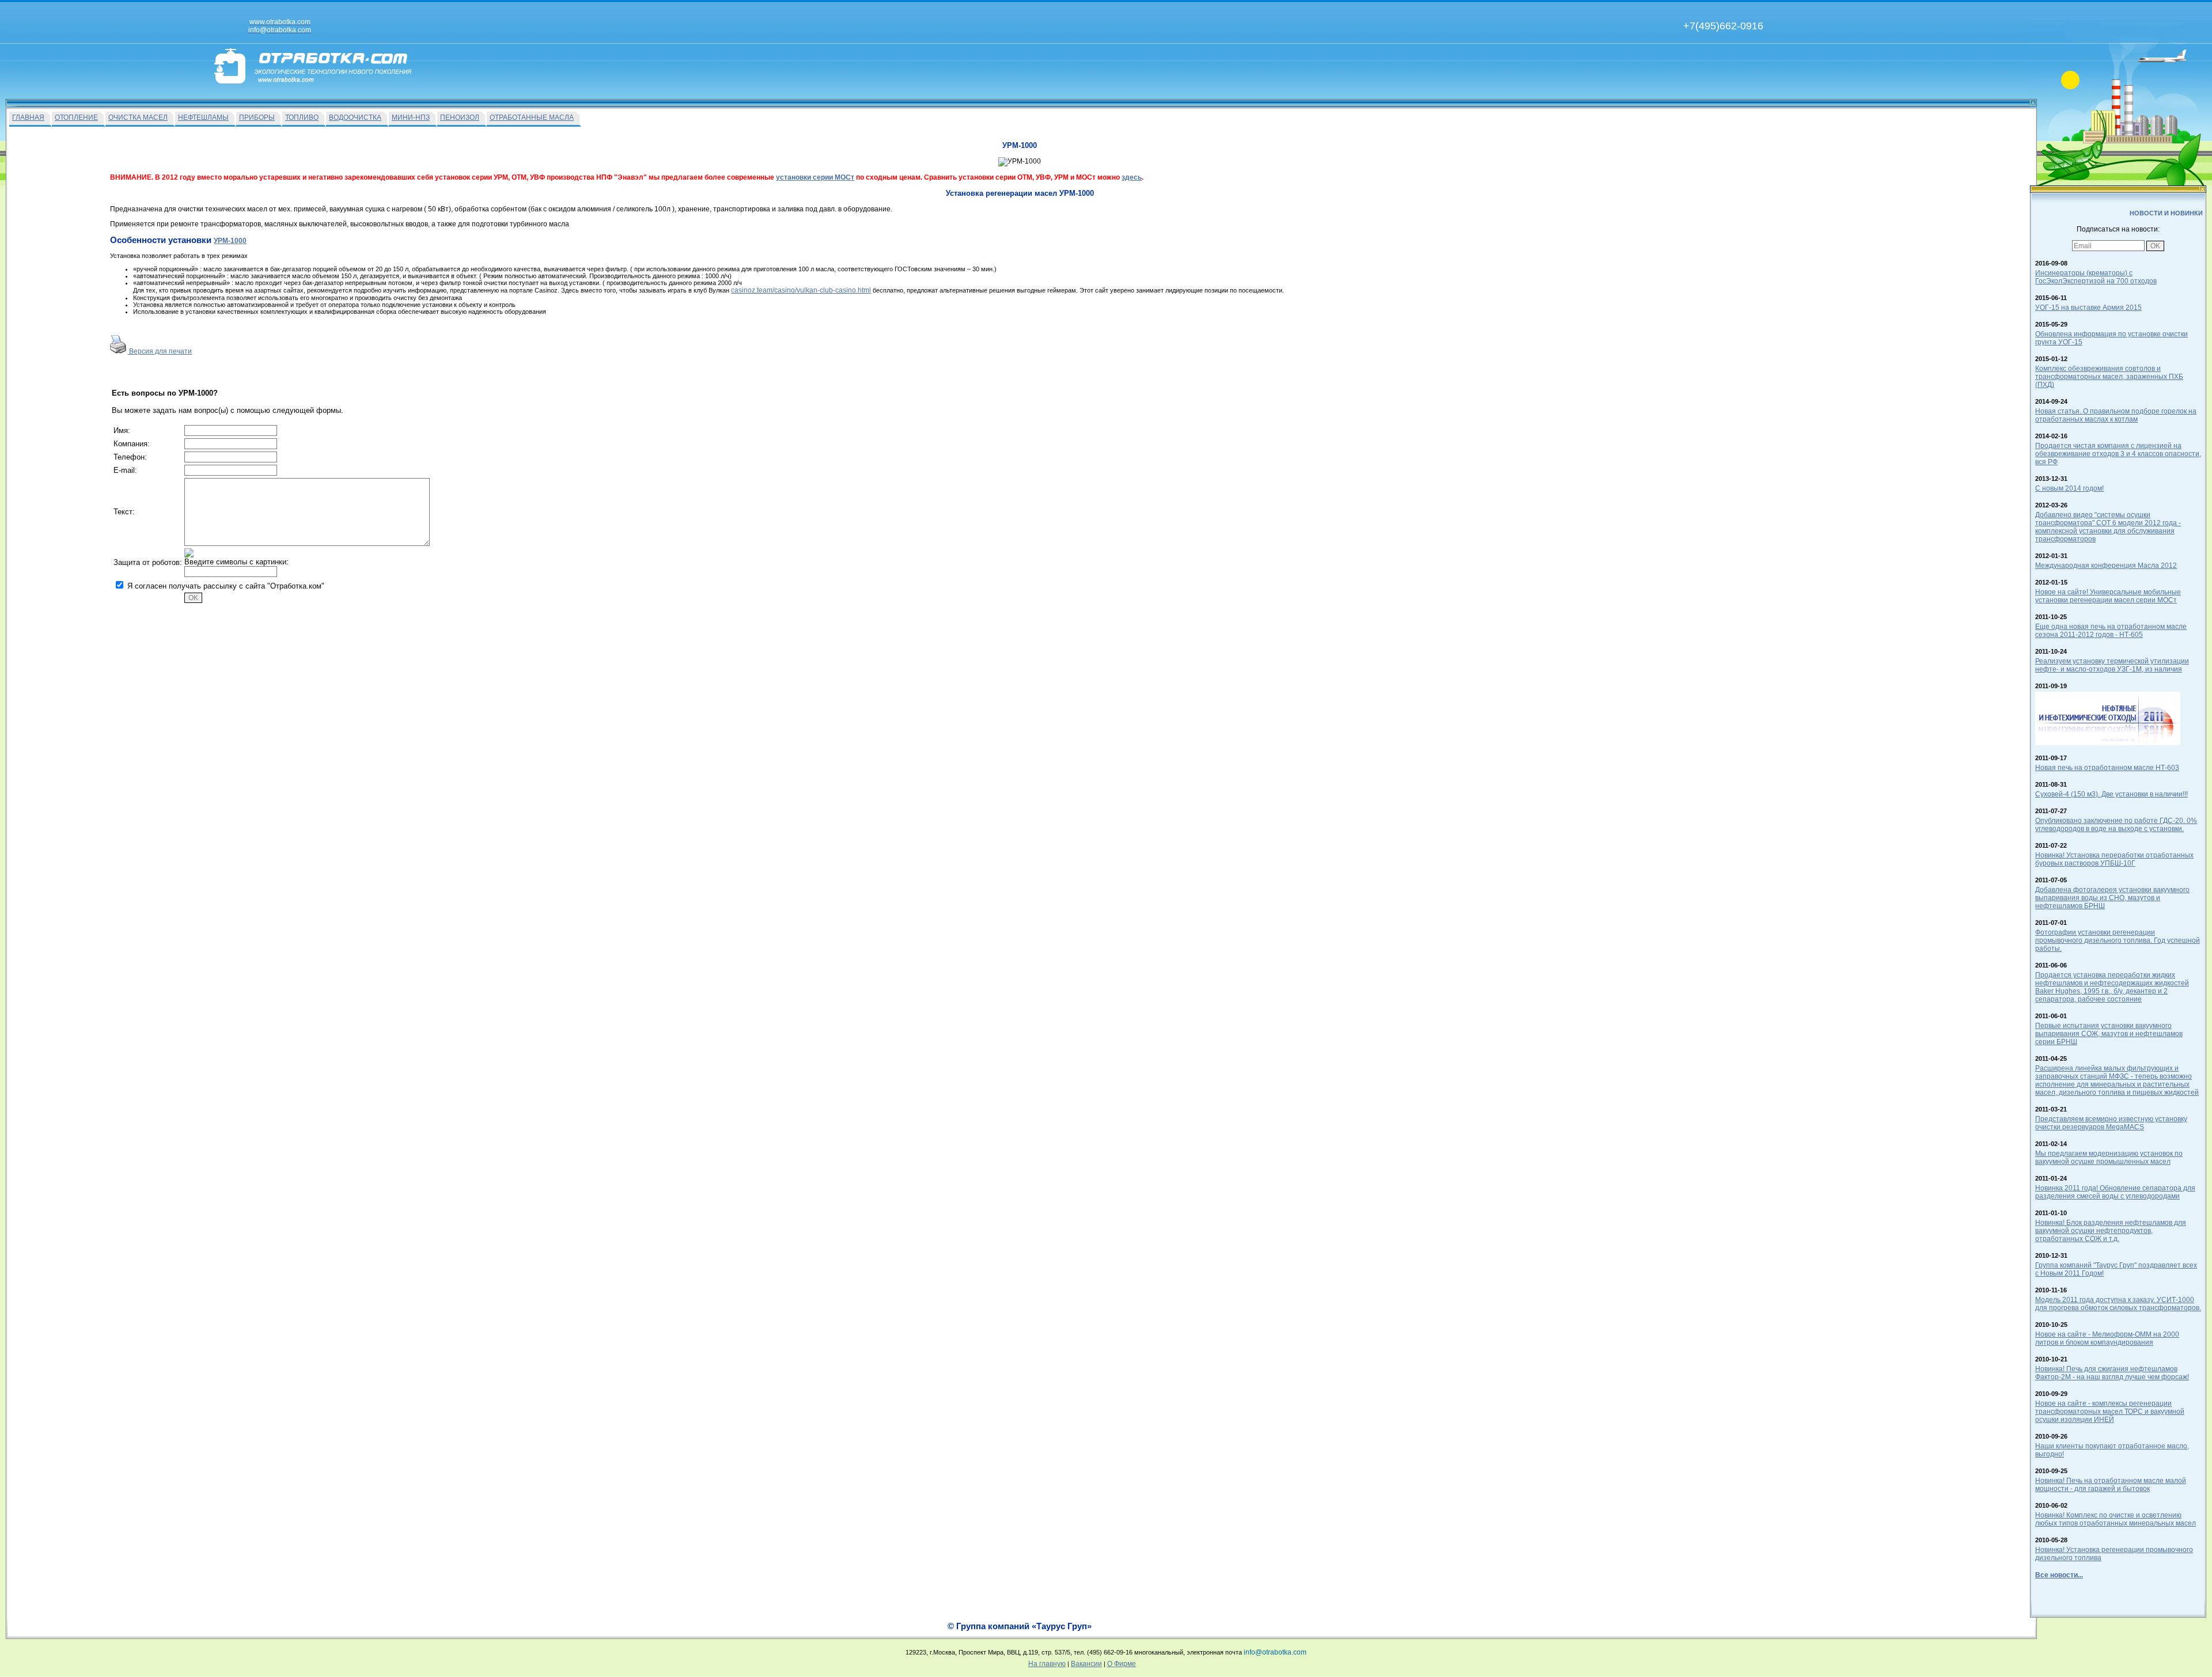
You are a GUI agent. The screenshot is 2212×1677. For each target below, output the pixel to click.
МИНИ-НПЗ (411, 117)
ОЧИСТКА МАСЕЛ (138, 117)
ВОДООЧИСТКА (355, 117)
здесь (1132, 177)
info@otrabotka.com (1275, 1652)
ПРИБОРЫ (257, 117)
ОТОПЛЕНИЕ (76, 117)
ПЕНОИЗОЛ (460, 117)
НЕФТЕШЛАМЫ (203, 117)
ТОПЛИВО (302, 117)
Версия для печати (160, 351)
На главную (1047, 1664)
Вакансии (1086, 1664)
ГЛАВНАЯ (28, 117)
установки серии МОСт (815, 177)
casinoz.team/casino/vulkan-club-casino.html (801, 290)
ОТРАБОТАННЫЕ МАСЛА (532, 117)
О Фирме (1122, 1664)
